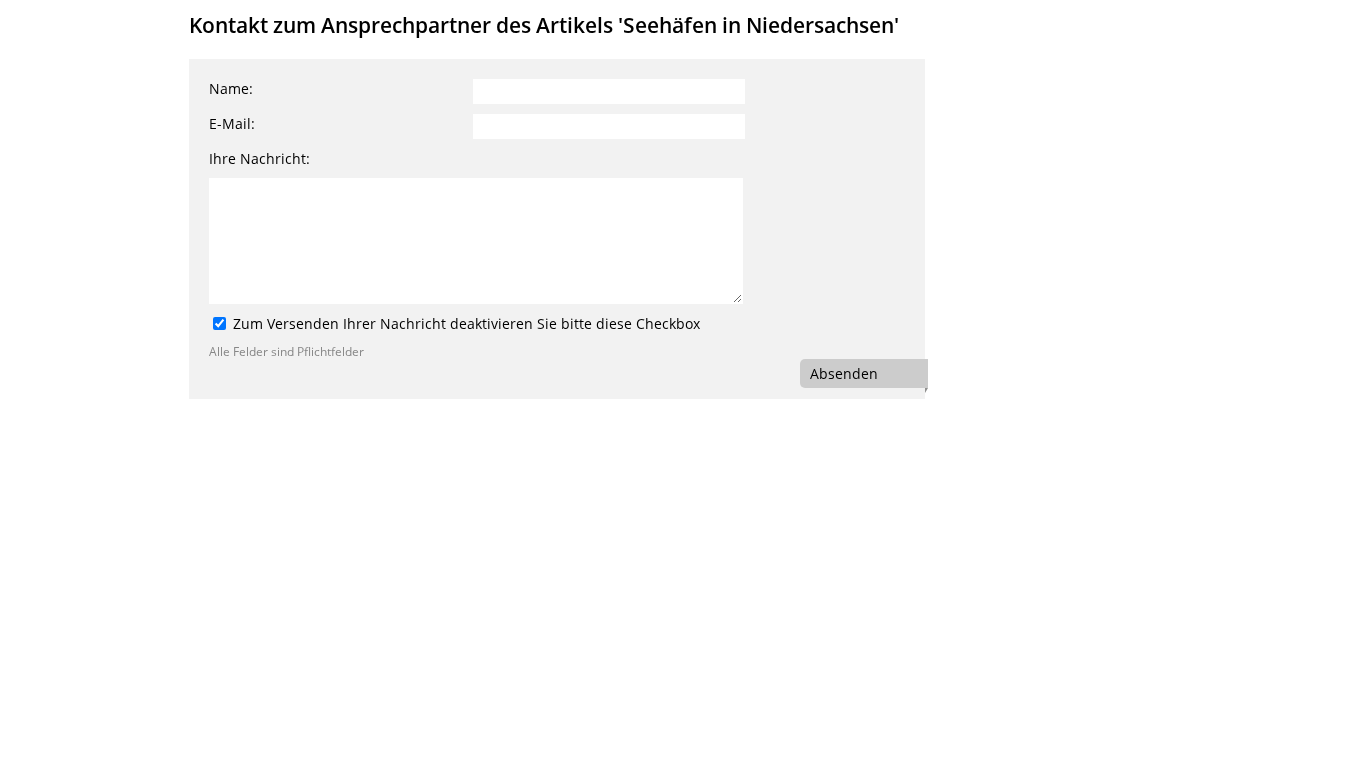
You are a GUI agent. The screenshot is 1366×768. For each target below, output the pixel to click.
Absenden (844, 373)
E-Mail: (232, 123)
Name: (231, 88)
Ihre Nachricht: (259, 158)
